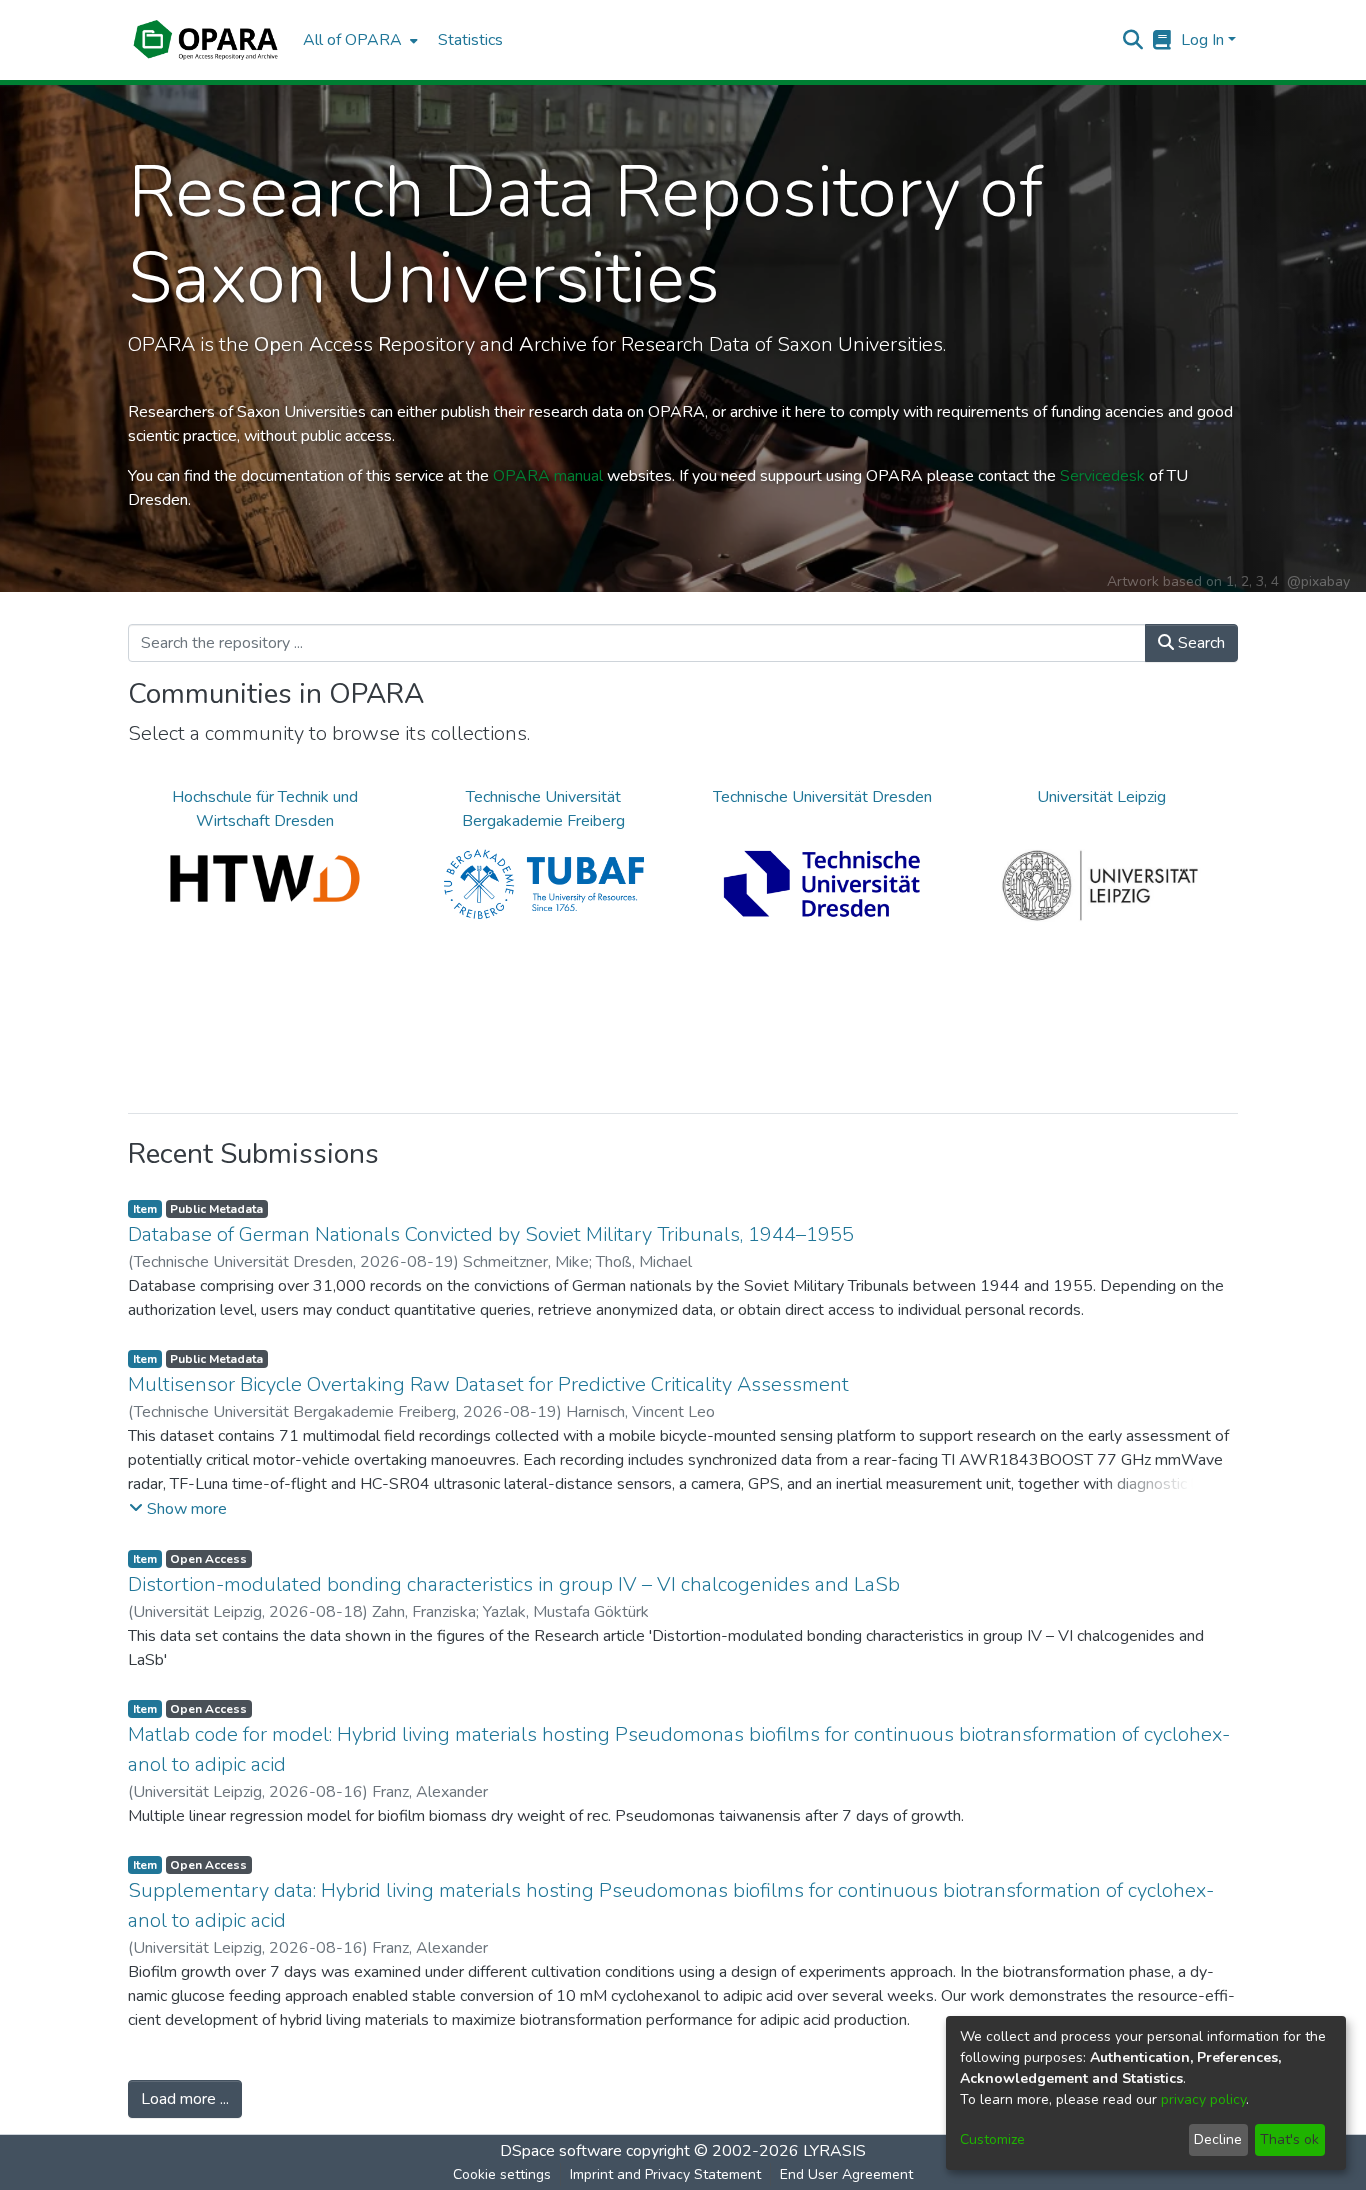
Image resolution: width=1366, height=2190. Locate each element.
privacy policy (1203, 2099)
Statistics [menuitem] (470, 40)
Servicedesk (1102, 476)
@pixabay (1318, 581)
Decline (1218, 2139)
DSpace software (561, 2151)
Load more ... (185, 2099)
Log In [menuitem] (1202, 40)
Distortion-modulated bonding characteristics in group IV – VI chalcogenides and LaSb (514, 1584)
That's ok (1289, 2139)
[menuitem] (358, 40)
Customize (992, 2139)
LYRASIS (834, 2151)
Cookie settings (502, 2174)
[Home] (205, 40)
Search (1199, 643)
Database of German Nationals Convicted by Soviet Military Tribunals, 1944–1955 (491, 1234)
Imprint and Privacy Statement (665, 2174)
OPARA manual (548, 476)
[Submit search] (1133, 40)
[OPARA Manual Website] (1162, 40)
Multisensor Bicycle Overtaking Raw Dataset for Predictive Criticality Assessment (488, 1384)
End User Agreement (846, 2174)
